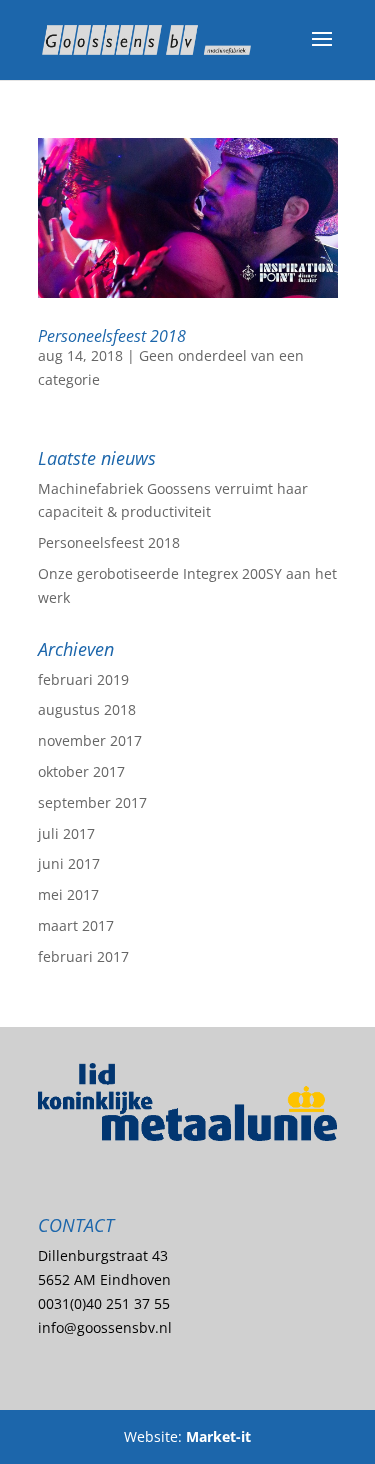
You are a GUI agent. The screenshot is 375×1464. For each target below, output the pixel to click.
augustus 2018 (87, 709)
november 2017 (90, 740)
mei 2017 (68, 894)
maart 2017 (76, 925)
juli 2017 (66, 833)
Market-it (218, 1436)
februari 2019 (83, 679)
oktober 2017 (81, 771)
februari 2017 (83, 956)
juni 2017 (69, 863)
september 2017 (92, 802)
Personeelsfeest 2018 (112, 336)
